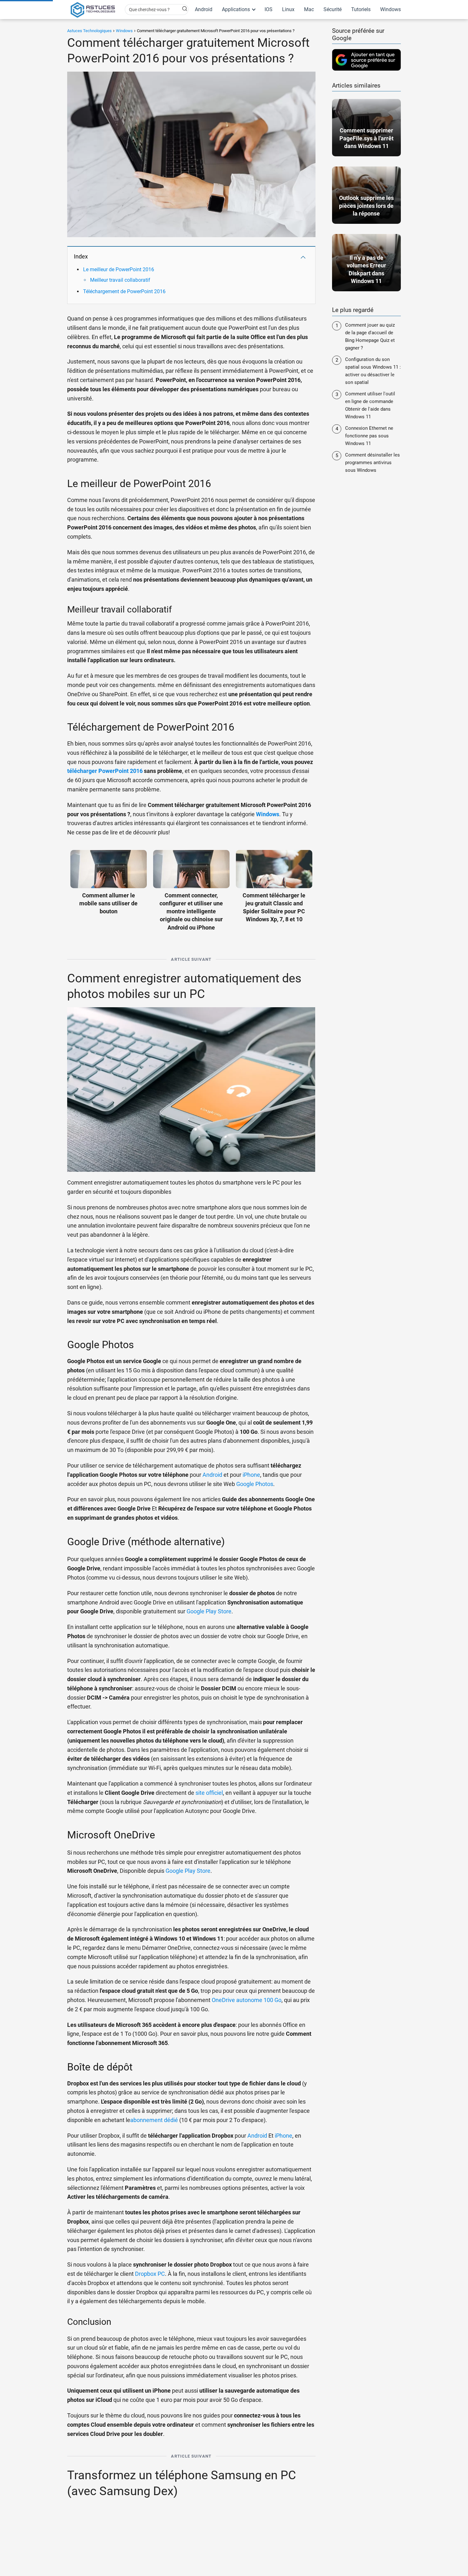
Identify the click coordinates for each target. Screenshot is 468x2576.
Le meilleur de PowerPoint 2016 (119, 269)
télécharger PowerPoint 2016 (105, 771)
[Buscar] (181, 9)
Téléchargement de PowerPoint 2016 (124, 291)
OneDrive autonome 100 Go (247, 2000)
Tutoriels (361, 9)
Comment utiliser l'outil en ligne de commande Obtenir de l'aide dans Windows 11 (370, 405)
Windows (390, 9)
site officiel (209, 1793)
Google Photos (255, 1484)
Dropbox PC (150, 2274)
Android (204, 9)
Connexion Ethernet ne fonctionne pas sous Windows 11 (369, 436)
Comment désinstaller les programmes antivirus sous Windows (372, 463)
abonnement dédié (154, 2120)
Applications (236, 9)
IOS (269, 9)
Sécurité (333, 9)
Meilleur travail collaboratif (120, 280)
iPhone (251, 1475)
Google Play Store (209, 1611)
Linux (288, 9)
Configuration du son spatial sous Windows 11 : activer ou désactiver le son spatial (373, 371)
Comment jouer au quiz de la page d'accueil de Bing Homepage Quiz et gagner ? (370, 336)
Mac (309, 9)
